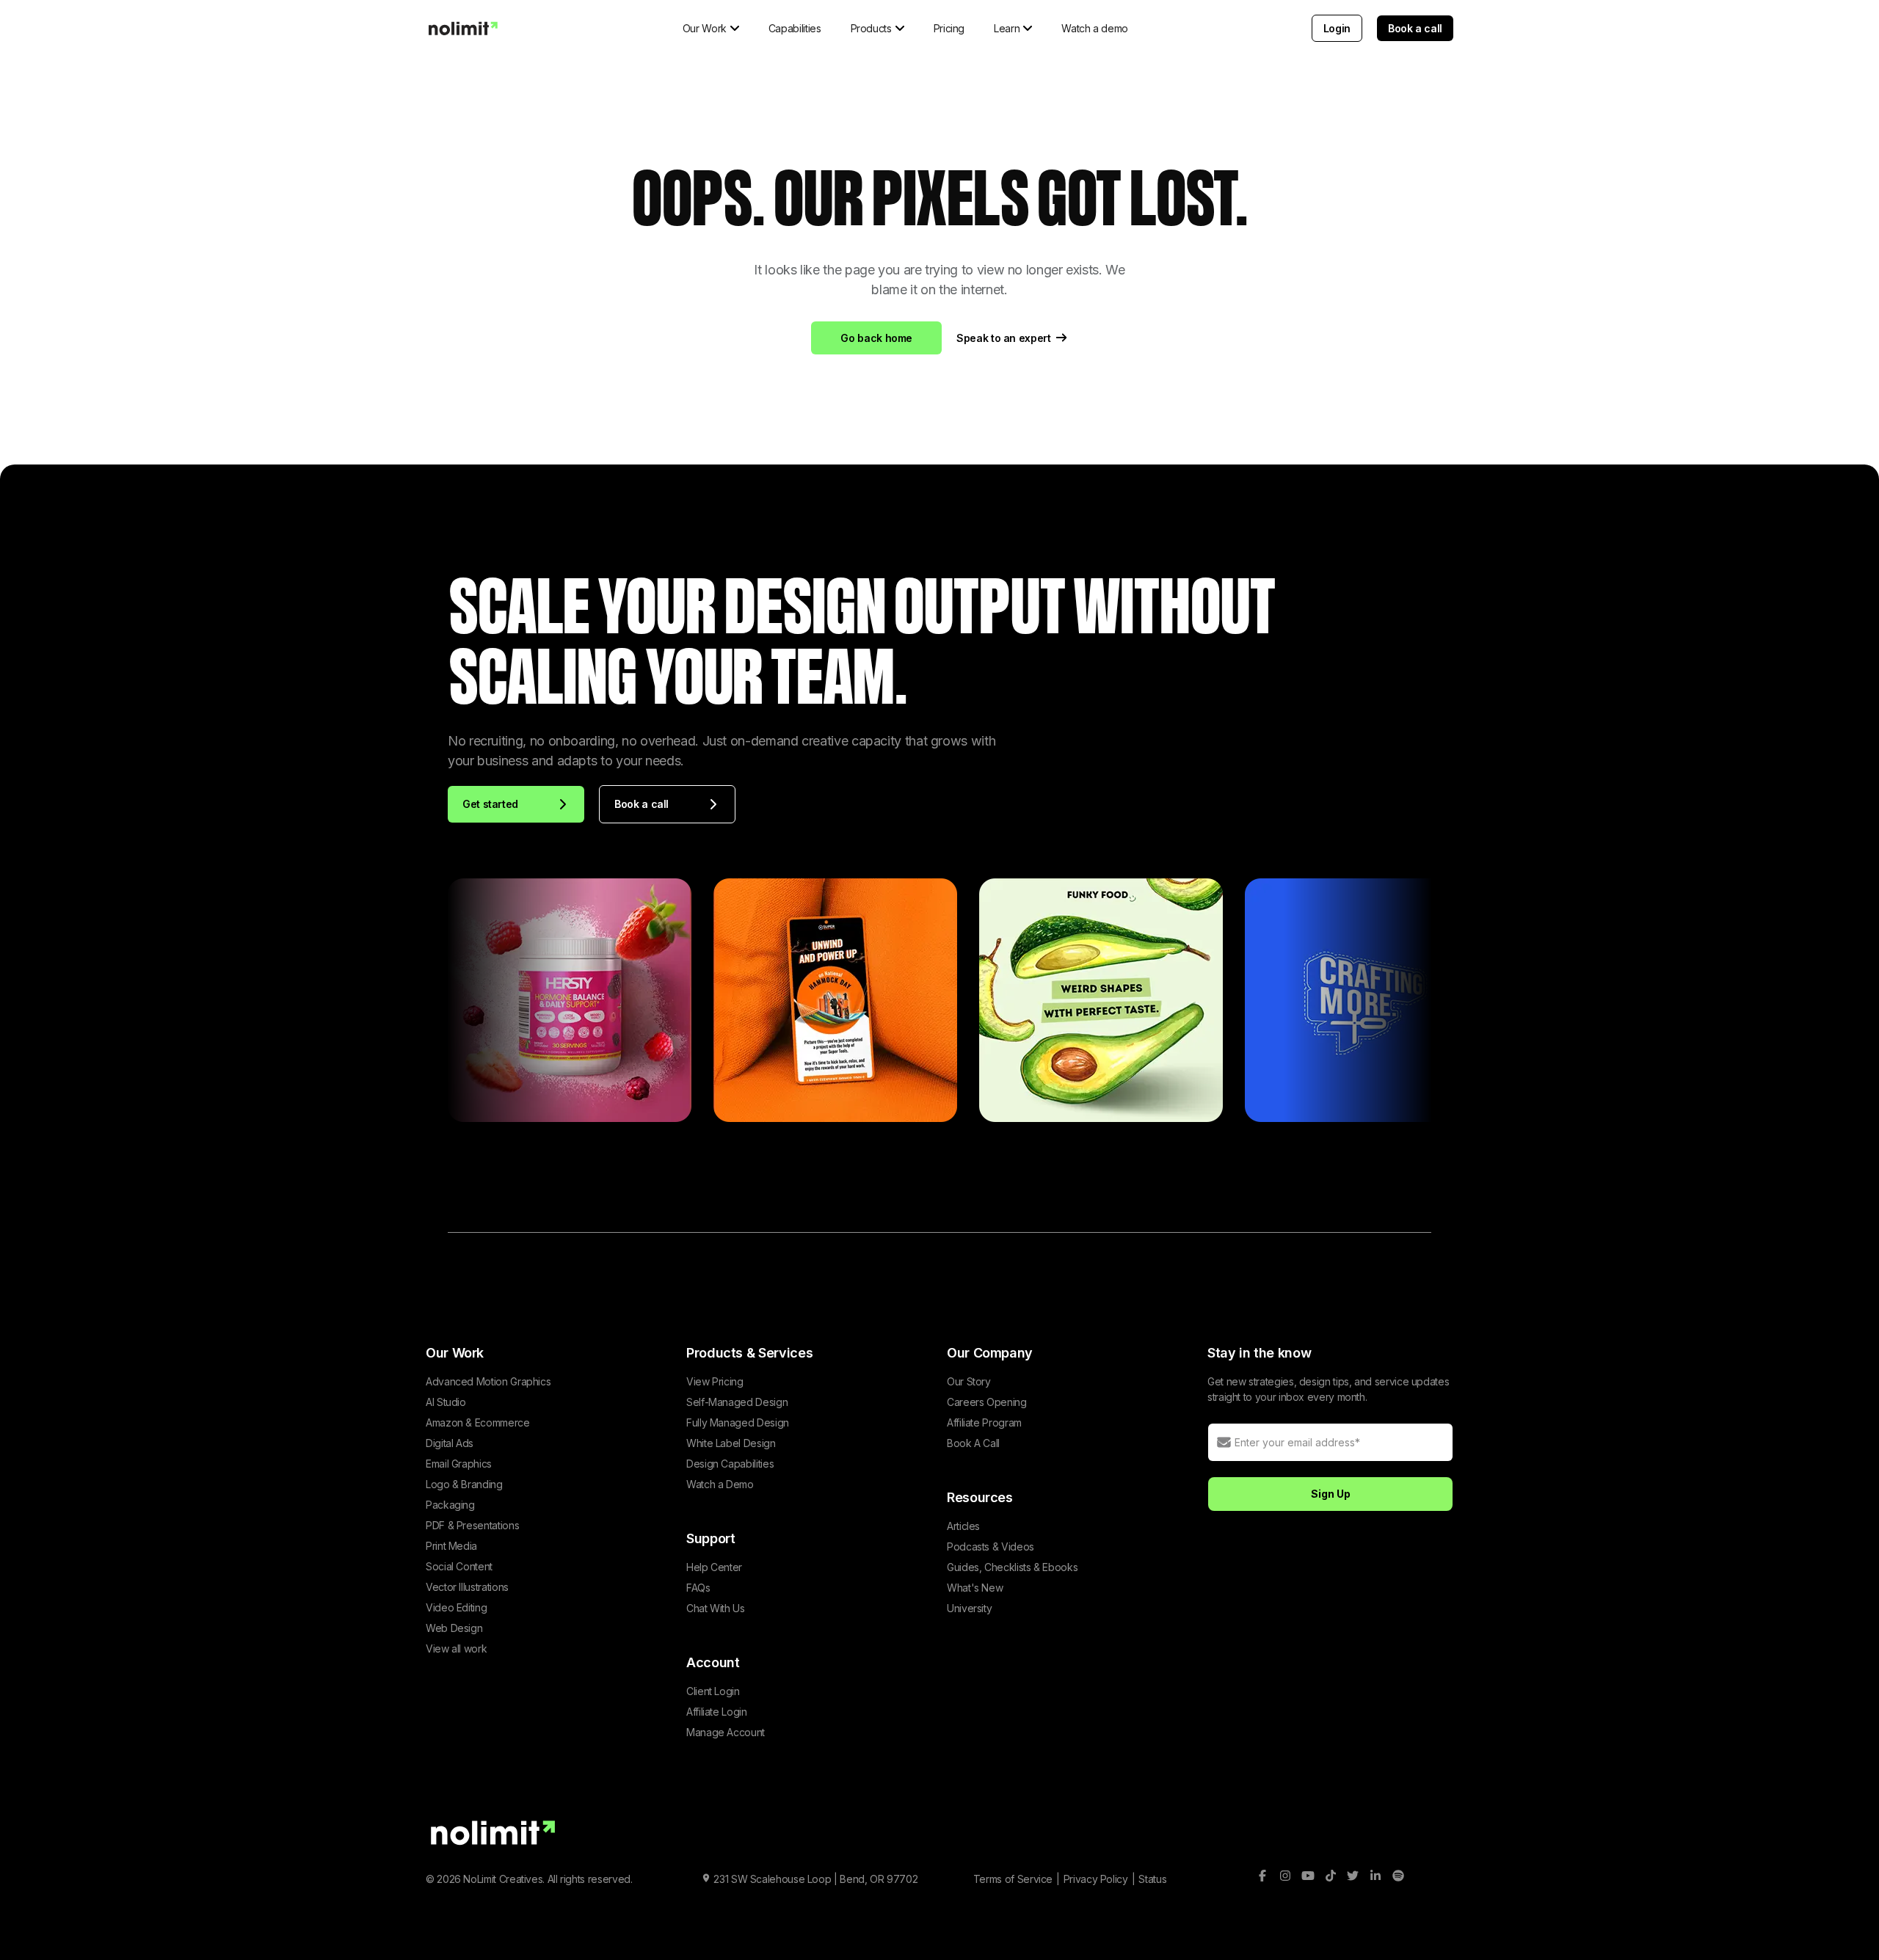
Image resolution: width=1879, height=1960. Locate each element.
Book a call (1415, 28)
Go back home (876, 338)
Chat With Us (716, 1608)
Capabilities (795, 28)
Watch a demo (1095, 28)
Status (1152, 1879)
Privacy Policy (1096, 1879)
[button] (711, 28)
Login (1337, 28)
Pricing (949, 28)
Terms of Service (1013, 1879)
